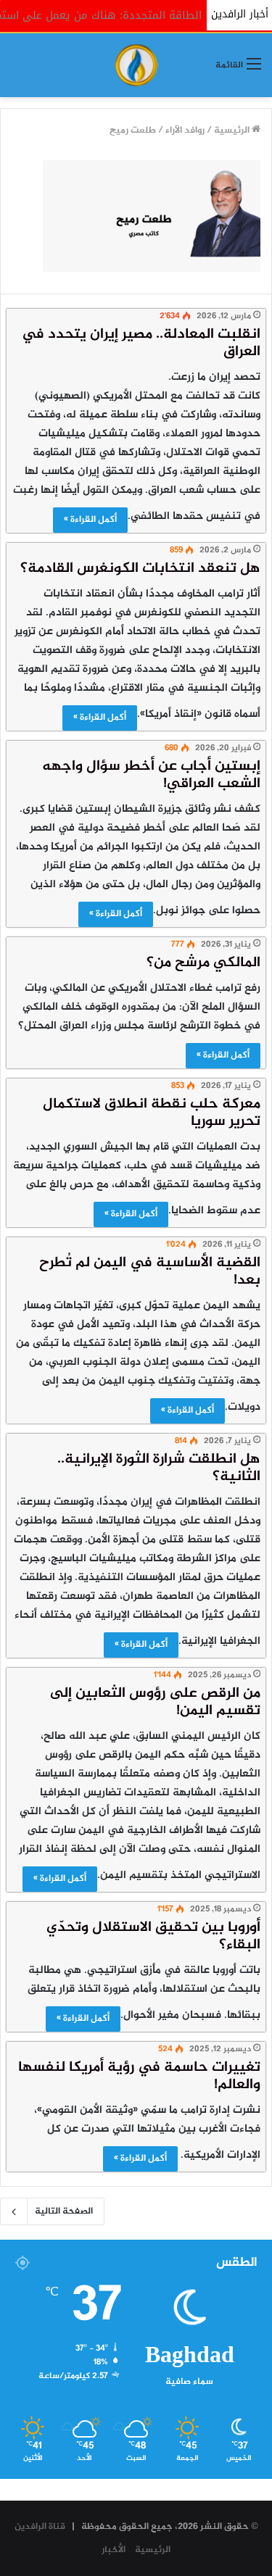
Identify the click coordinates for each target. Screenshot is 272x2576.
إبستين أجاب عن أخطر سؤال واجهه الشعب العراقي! (151, 775)
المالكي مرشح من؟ (203, 963)
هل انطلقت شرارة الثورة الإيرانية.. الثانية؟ (159, 1468)
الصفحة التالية (64, 2211)
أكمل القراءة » (90, 520)
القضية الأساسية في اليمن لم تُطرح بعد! (150, 1272)
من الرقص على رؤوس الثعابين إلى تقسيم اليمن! (155, 1702)
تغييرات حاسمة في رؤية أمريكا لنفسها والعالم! (139, 2076)
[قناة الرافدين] (136, 65)
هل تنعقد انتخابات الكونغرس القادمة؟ (140, 569)
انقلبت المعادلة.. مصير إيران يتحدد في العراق (141, 343)
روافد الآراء (185, 130)
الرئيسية (233, 130)
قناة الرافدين (40, 2527)
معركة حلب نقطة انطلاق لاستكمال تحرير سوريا (152, 1113)
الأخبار (114, 2550)
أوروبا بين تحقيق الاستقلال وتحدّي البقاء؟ (153, 1936)
